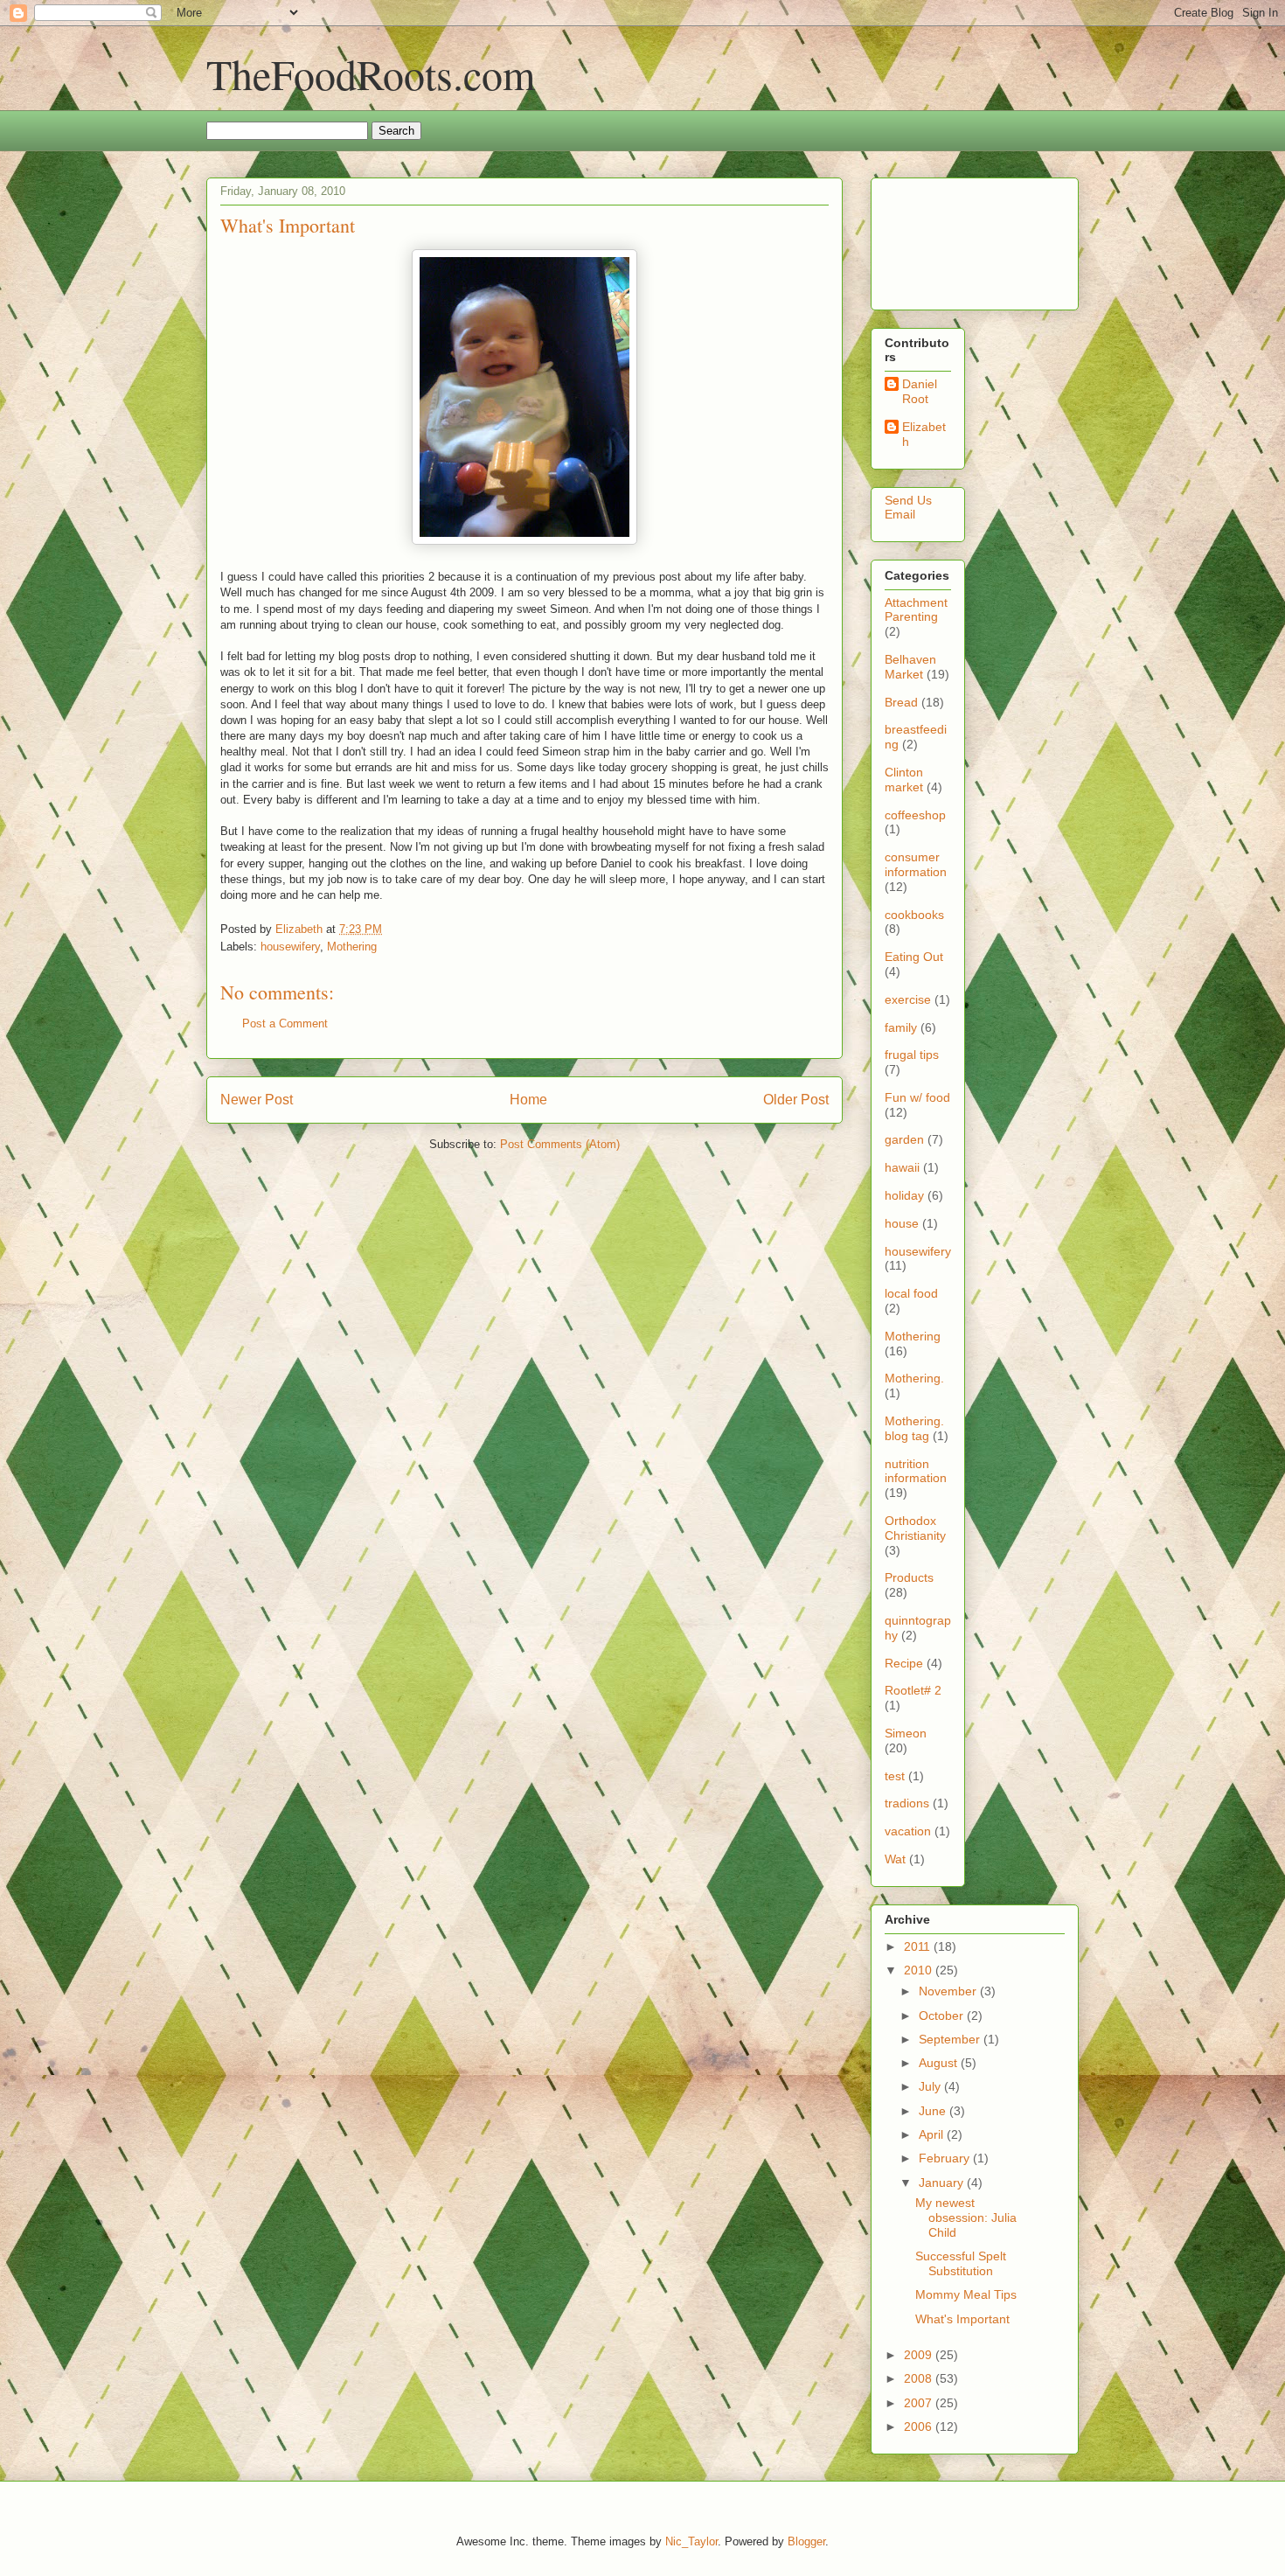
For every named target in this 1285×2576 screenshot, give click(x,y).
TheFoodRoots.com (371, 73)
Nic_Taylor (691, 2541)
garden (904, 1139)
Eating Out (914, 957)
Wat (895, 1859)
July (931, 2086)
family (901, 1027)
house (902, 1223)
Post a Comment (285, 1023)
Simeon (906, 1733)
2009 (920, 2355)
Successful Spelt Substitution (961, 2263)
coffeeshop (915, 815)
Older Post (796, 1100)
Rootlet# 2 (913, 1690)
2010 (920, 1970)
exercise (908, 999)
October (943, 2016)
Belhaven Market (910, 667)
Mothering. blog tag (914, 1428)
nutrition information (916, 1471)
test (895, 1776)
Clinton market (904, 780)
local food (911, 1293)
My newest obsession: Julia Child (966, 2217)
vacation (908, 1831)
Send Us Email (908, 508)
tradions (907, 1803)
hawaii (902, 1167)
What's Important (962, 2319)
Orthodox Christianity (915, 1528)
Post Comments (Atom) (560, 1144)
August (940, 2063)
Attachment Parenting (916, 610)
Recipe (904, 1663)
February (946, 2158)
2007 (920, 2403)
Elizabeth (924, 434)
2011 (919, 1946)
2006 (920, 2426)
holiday (904, 1195)
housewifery (290, 947)
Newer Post (257, 1100)
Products (909, 1577)
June (934, 2111)
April (933, 2134)
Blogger (806, 2541)
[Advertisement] (939, 239)
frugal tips (912, 1055)
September (951, 2039)
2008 (920, 2378)
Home (528, 1100)
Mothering (352, 947)
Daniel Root (920, 391)
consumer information (916, 864)
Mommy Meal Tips (966, 2294)
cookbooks (914, 915)
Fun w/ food (917, 1097)
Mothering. (914, 1378)
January (943, 2183)
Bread (901, 702)
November (949, 1991)
